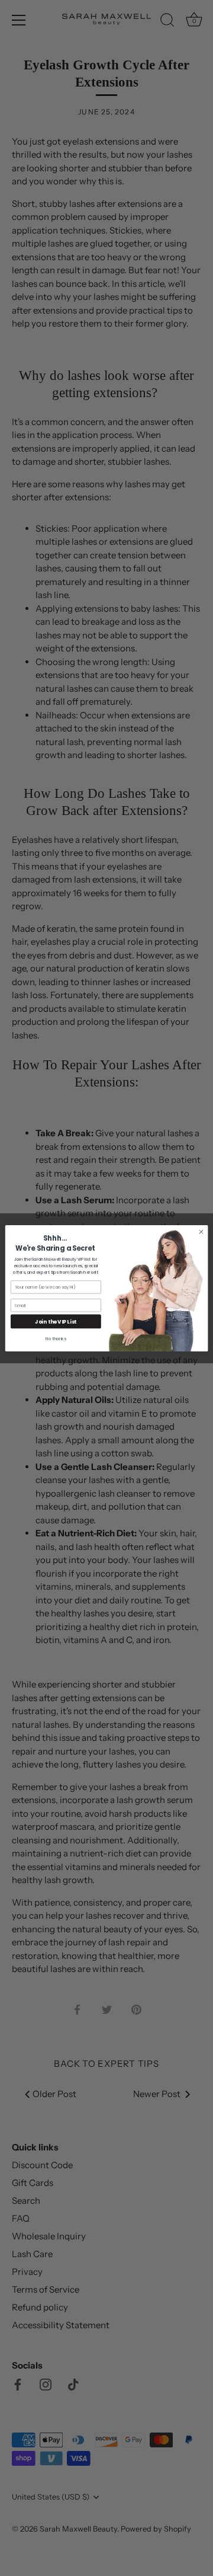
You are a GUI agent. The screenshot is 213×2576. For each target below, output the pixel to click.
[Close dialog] (201, 1231)
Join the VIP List (56, 1321)
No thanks (56, 1338)
